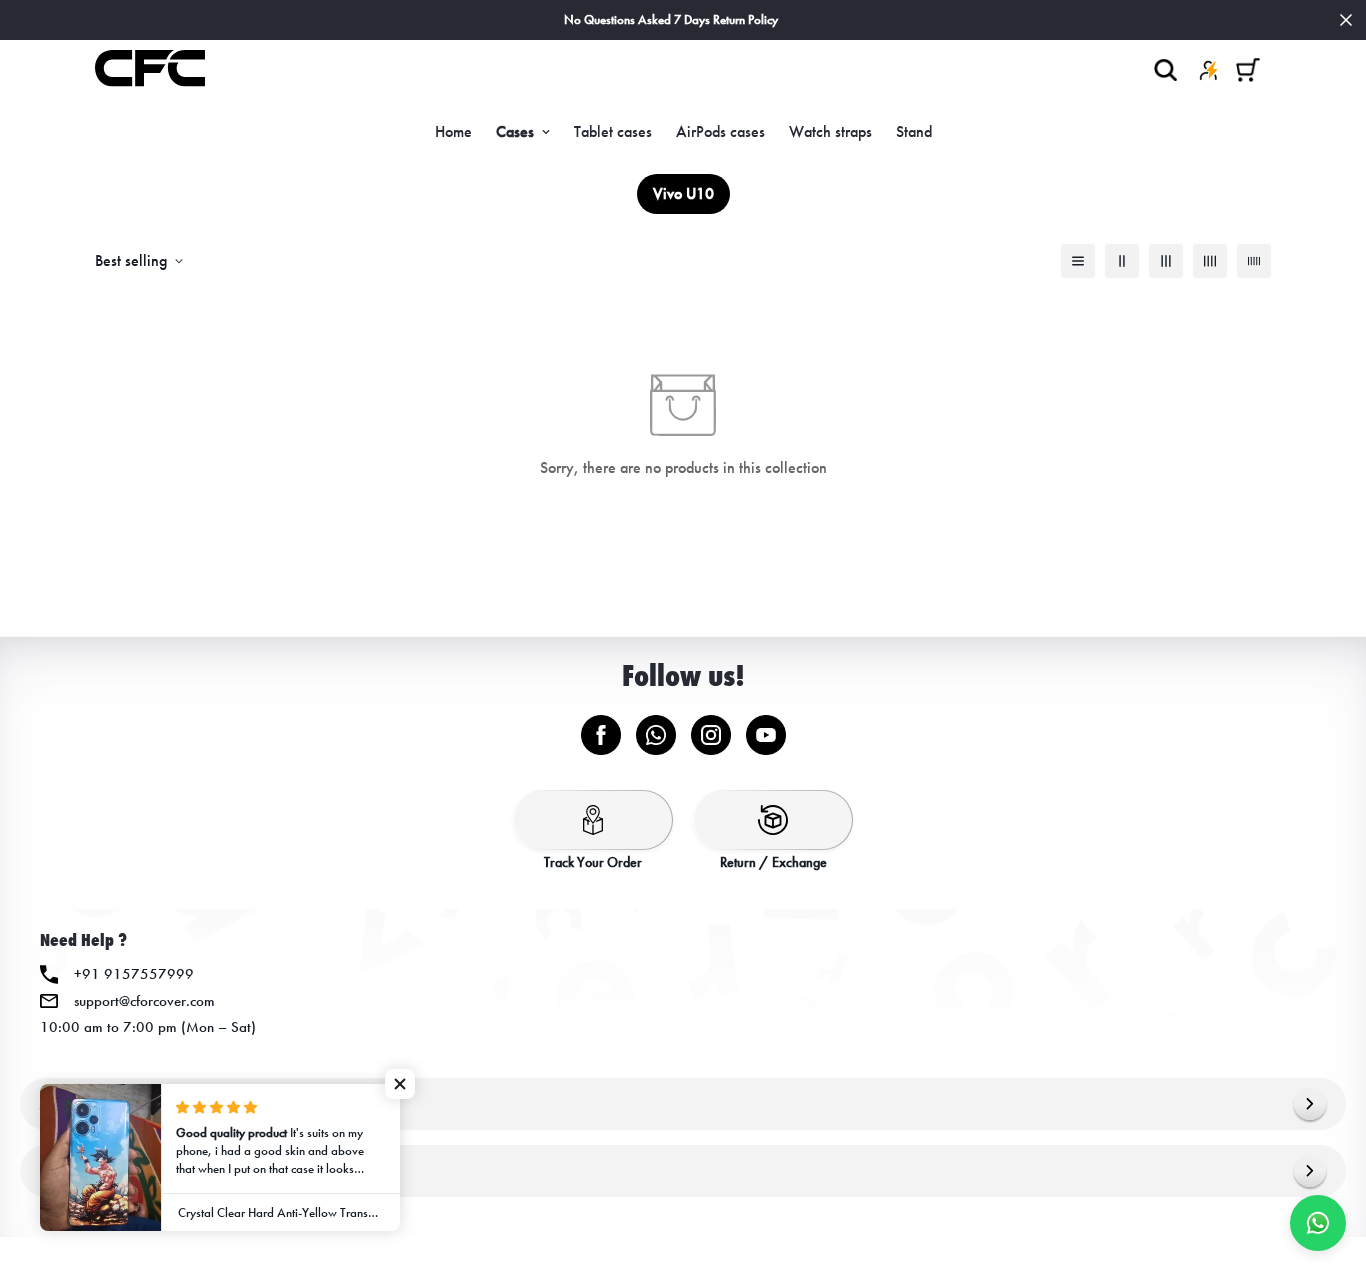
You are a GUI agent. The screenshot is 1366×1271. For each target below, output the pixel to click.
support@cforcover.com (144, 1001)
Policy (59, 1170)
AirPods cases (720, 131)
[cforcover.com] (150, 70)
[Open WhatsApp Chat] (1318, 1223)
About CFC (75, 1103)
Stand (914, 131)
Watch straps (830, 131)
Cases (515, 131)
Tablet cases (613, 131)
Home (453, 131)
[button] (1248, 69)
